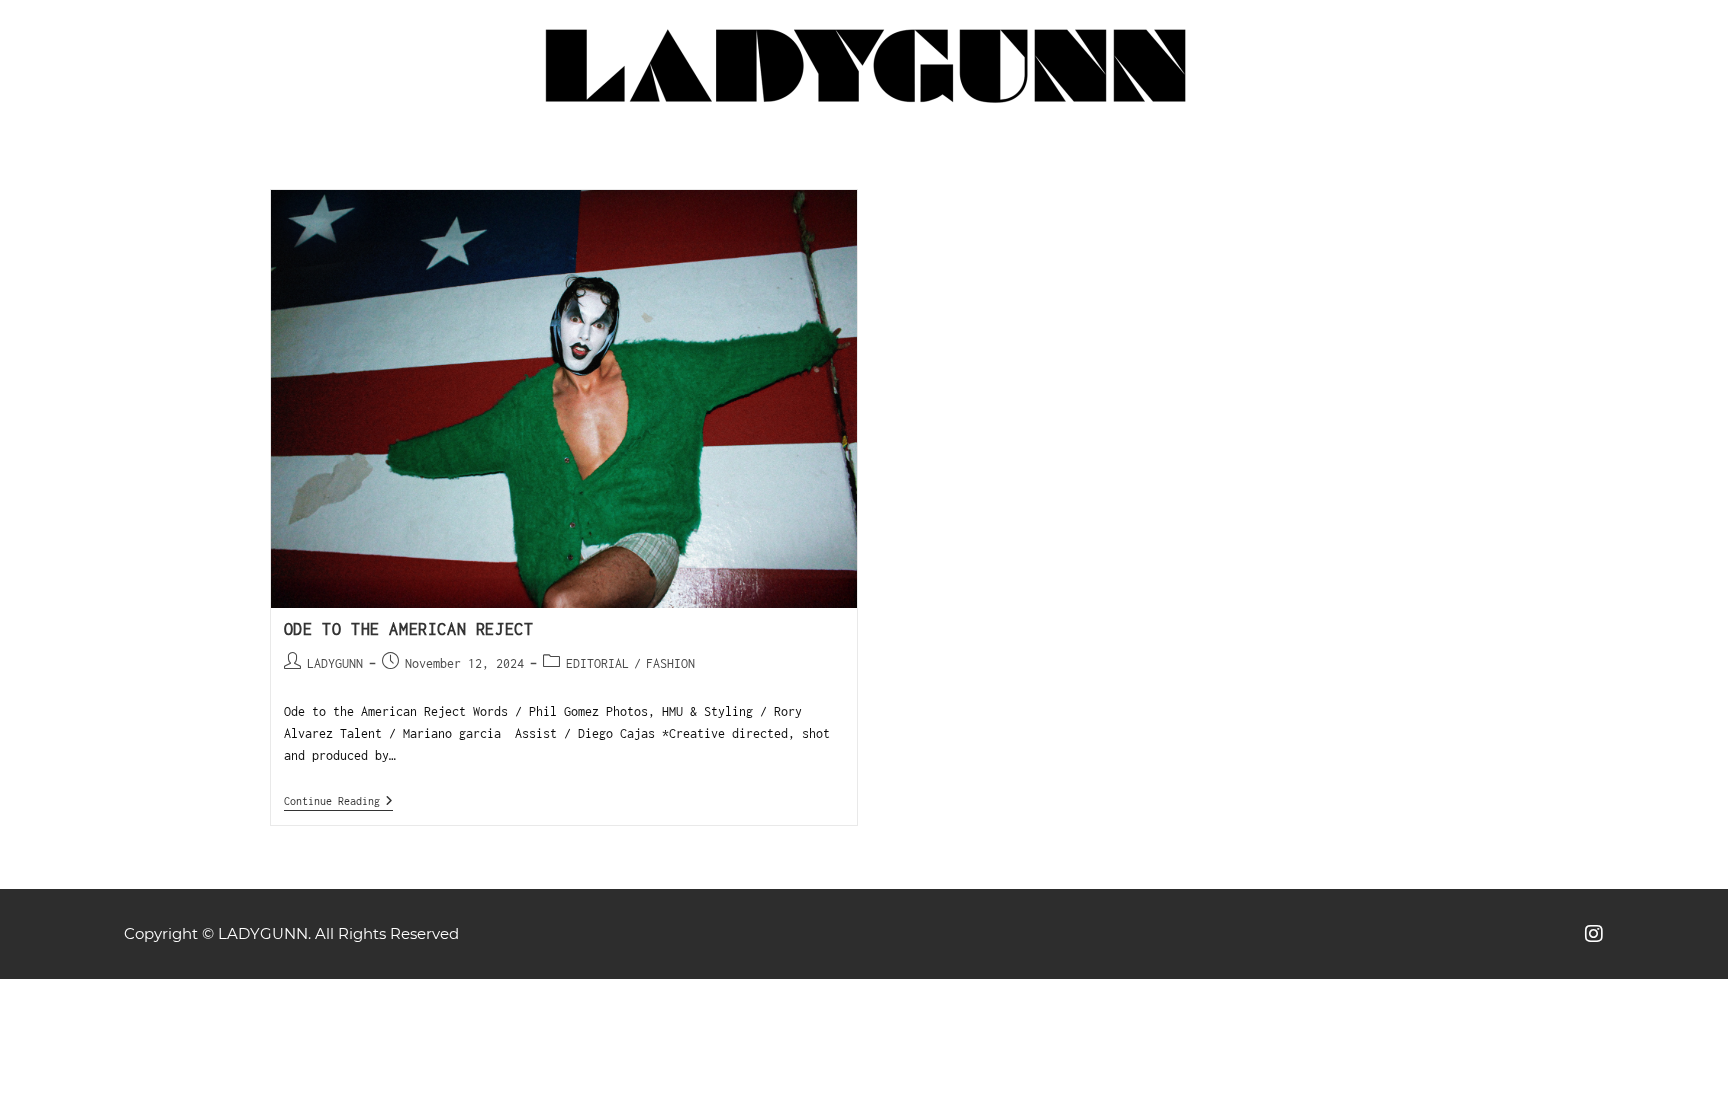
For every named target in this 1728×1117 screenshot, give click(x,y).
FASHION (670, 663)
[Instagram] (1594, 934)
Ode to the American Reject (409, 629)
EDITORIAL (597, 663)
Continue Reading (338, 800)
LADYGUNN (335, 663)
